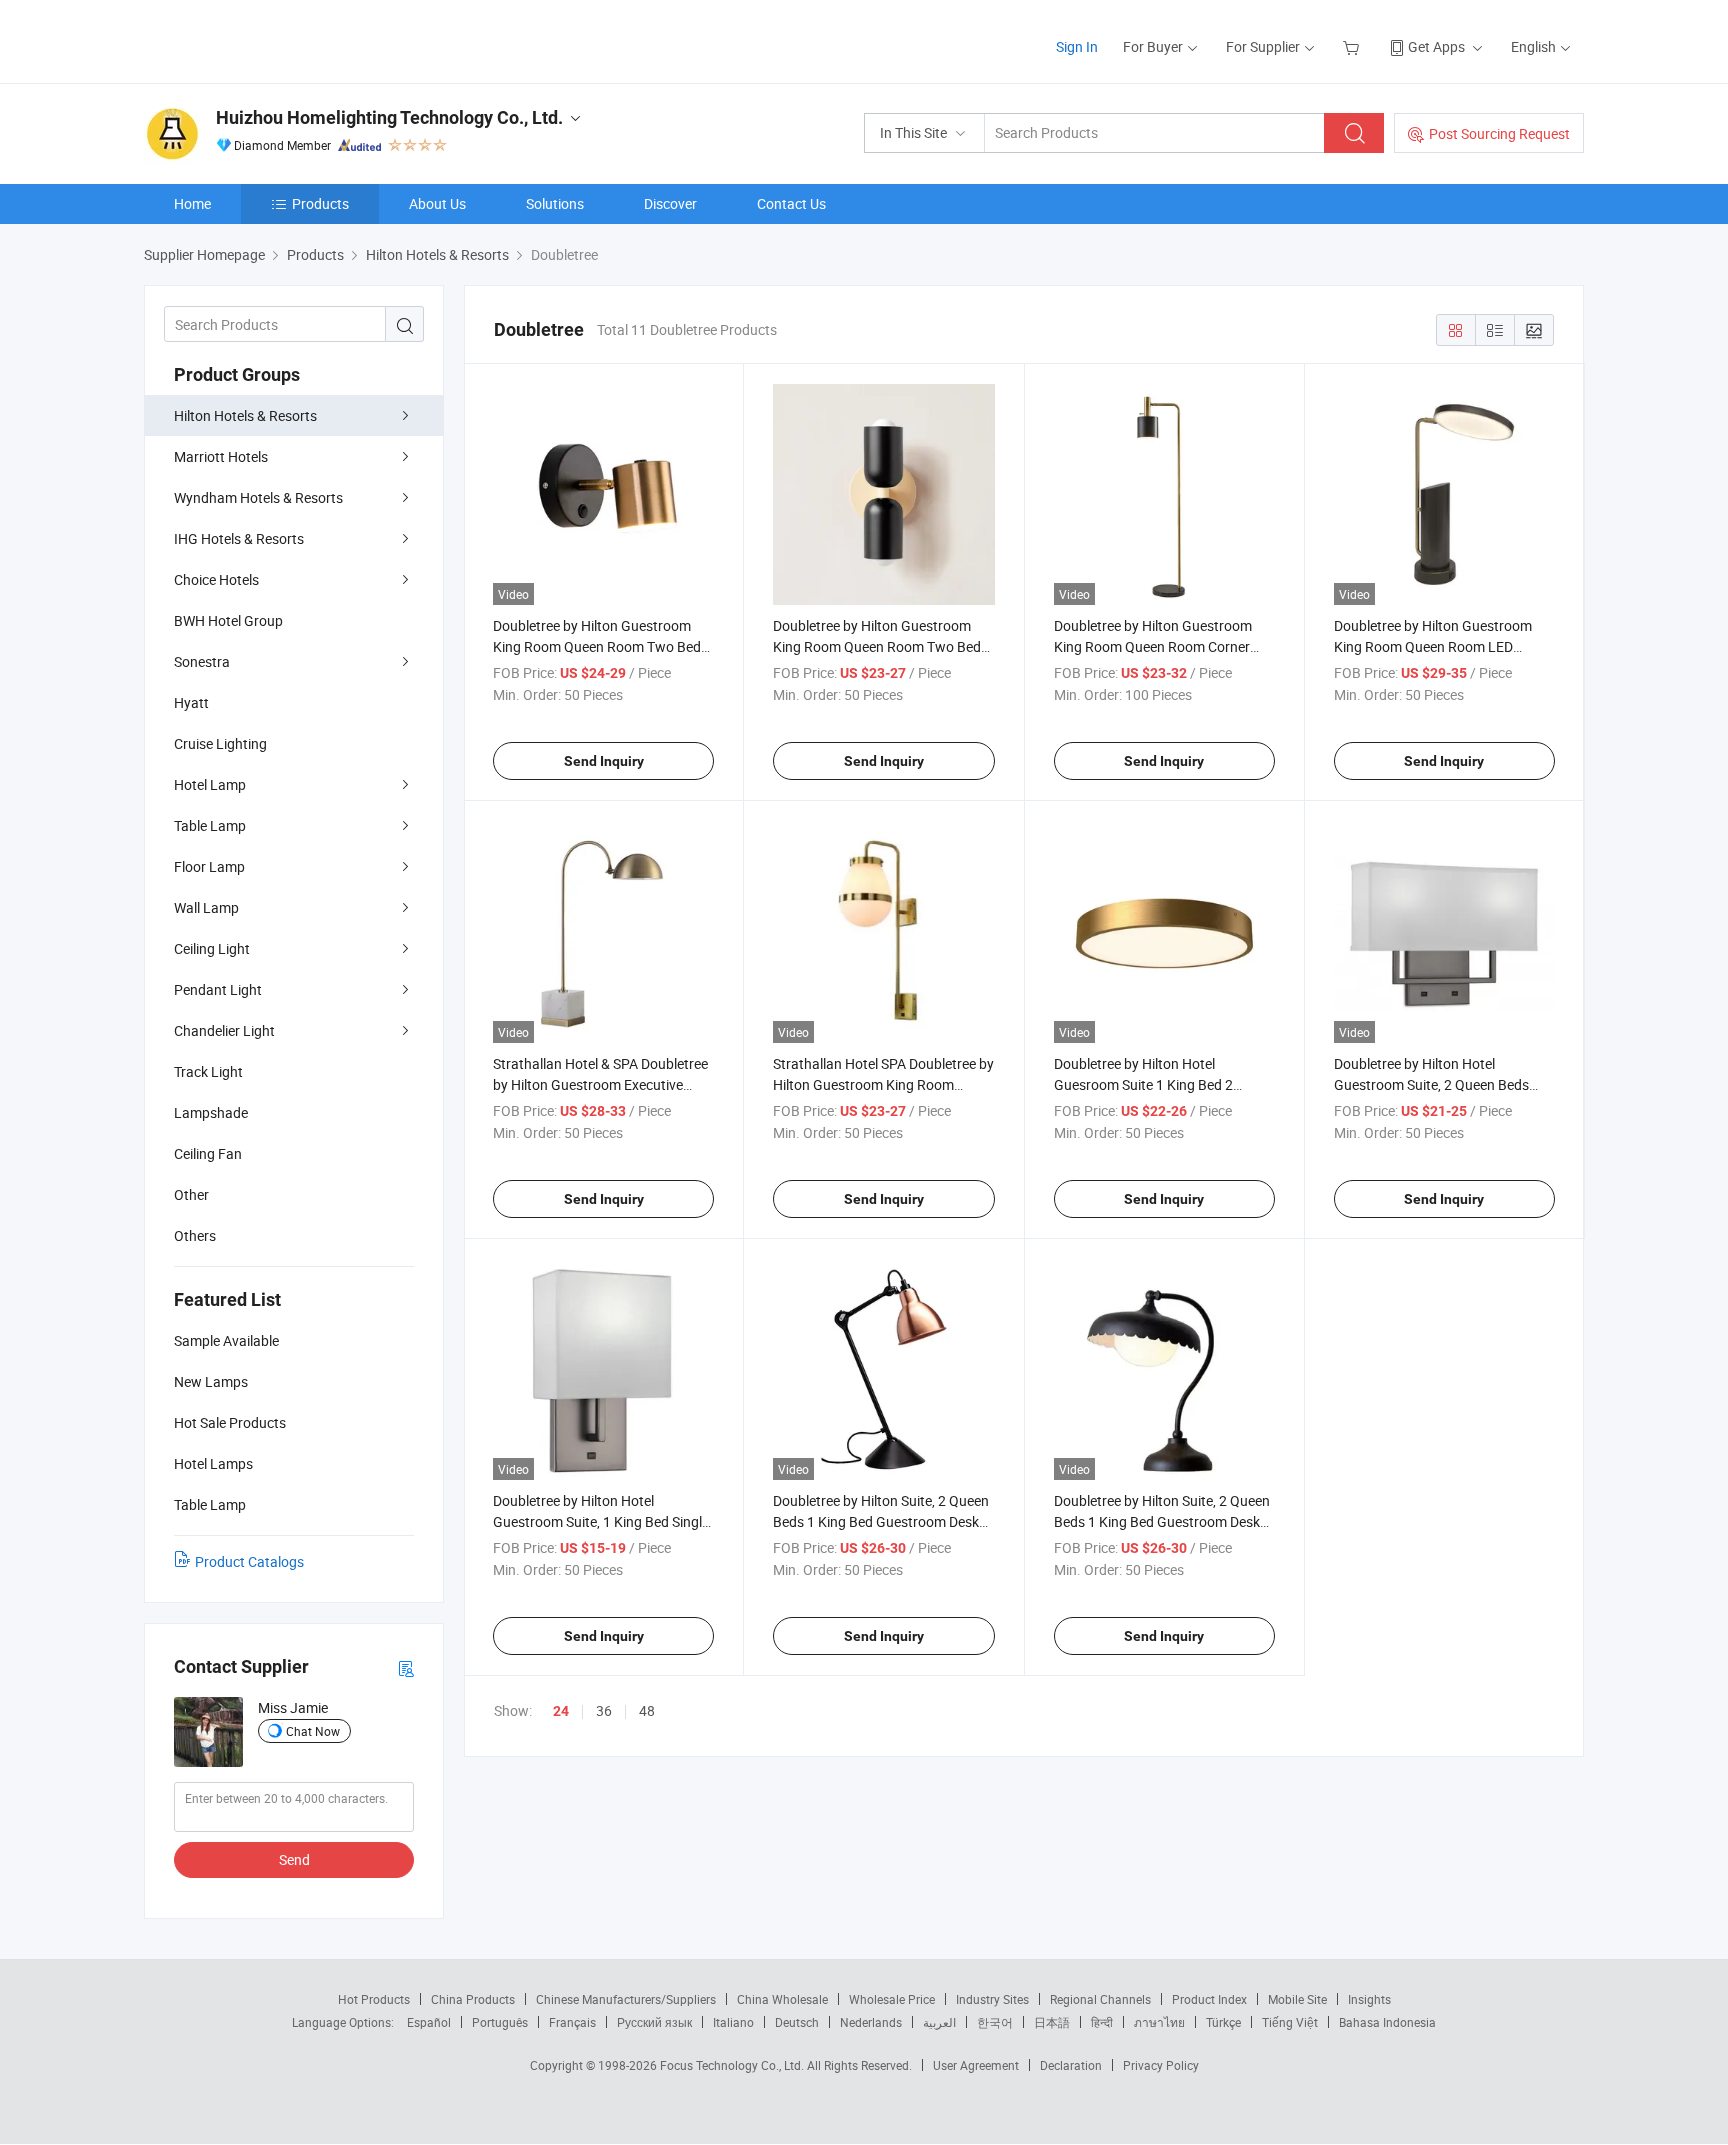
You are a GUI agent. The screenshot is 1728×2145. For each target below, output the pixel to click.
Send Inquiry (604, 761)
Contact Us (791, 203)
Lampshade (211, 1112)
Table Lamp (210, 825)
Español (429, 2022)
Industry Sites (992, 1999)
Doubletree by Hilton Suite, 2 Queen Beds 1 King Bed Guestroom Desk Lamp (1162, 1521)
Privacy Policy (1161, 2065)
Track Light (208, 1071)
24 (561, 1711)
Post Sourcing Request (1499, 133)
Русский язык (654, 2022)
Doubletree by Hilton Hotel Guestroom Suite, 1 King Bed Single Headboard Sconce (601, 1521)
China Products (473, 1999)
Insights (1369, 1999)
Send (294, 1859)
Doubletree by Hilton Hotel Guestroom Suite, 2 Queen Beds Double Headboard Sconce (1431, 1084)
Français (572, 2022)
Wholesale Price (892, 1999)
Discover (670, 203)
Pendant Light (218, 989)
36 (604, 1710)
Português (500, 2022)
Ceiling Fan (208, 1153)
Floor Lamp (209, 866)
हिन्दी (1102, 2022)
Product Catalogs (249, 1561)
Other (191, 1194)
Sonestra (202, 661)
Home (192, 203)
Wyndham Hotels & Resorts (258, 497)
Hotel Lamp (210, 784)
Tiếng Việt (1290, 2022)
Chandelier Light (224, 1030)
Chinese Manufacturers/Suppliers (626, 1999)
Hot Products (374, 1999)
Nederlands (871, 2022)
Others (195, 1235)
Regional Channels (1100, 1999)
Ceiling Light (212, 948)
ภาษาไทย (1159, 2022)
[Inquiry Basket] (1353, 46)
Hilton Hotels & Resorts (245, 415)
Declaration (1071, 2065)
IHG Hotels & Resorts (239, 538)
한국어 (995, 2022)
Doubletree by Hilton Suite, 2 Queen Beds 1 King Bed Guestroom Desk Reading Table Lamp (881, 1521)
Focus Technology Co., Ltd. (733, 2065)
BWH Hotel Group (228, 620)
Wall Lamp (206, 907)
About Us (437, 203)
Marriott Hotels (221, 456)
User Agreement (976, 2065)
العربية (939, 2022)
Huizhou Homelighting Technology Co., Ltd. (389, 117)
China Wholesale (782, 1999)
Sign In (1077, 46)
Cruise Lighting (220, 743)
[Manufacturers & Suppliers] (272, 39)
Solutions (555, 203)
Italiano (733, 2022)
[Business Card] (406, 1667)
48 (647, 1710)
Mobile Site (1297, 1999)
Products (320, 203)
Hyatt (191, 702)
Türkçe (1223, 2022)
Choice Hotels (216, 579)
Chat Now (313, 1731)
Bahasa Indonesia (1387, 2022)
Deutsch (797, 2022)
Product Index (1209, 1999)
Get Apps (1436, 46)
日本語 (1052, 2022)
